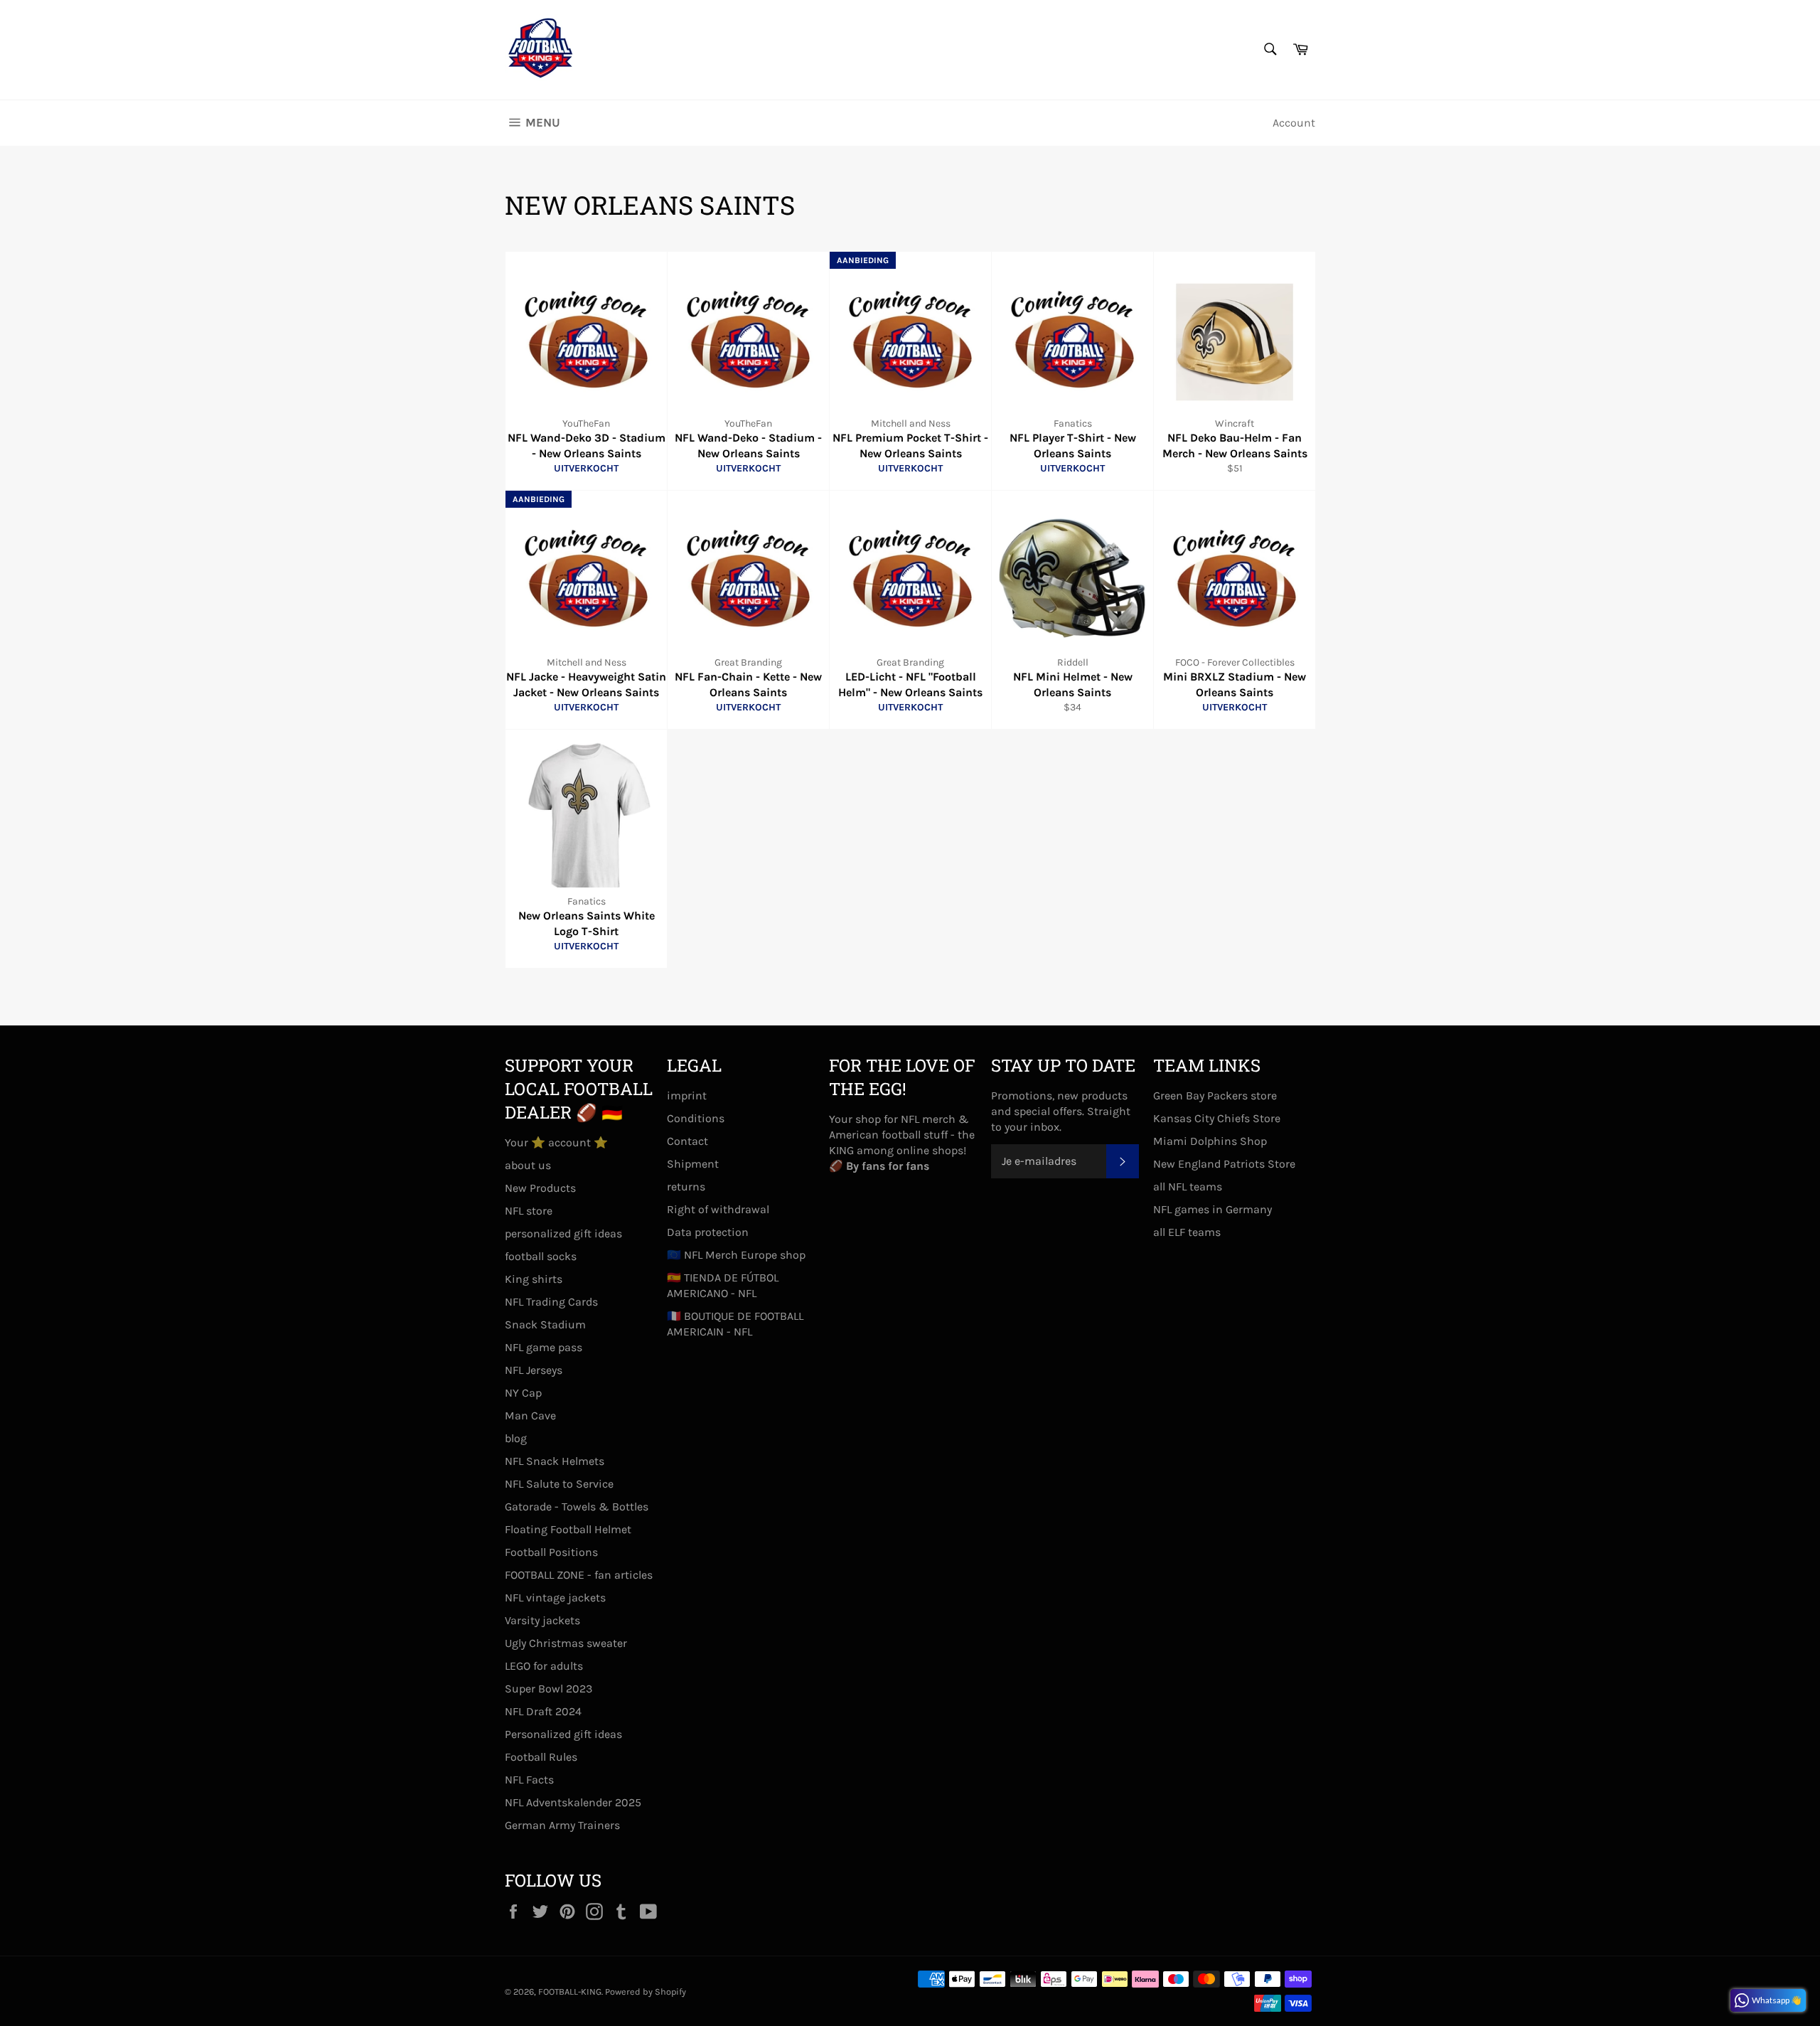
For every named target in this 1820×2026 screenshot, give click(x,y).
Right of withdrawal (718, 1209)
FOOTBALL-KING (570, 1992)
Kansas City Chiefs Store (1217, 1118)
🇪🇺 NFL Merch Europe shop (736, 1255)
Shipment (693, 1164)
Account (1294, 123)
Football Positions (551, 1552)
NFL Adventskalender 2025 (573, 1802)
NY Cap (523, 1393)
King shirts (534, 1279)
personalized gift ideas (563, 1233)
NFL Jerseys (534, 1370)
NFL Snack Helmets (555, 1461)
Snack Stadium (545, 1324)
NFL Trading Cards (551, 1302)
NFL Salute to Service (559, 1484)
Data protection (708, 1232)
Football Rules (541, 1757)
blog (516, 1438)
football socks (541, 1256)
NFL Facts (529, 1780)
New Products (540, 1188)
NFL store (529, 1211)
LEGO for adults (544, 1666)
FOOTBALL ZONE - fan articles (579, 1575)
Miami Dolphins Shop (1210, 1141)
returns (686, 1187)
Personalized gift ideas (563, 1734)
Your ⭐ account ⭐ (556, 1142)
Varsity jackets (542, 1620)
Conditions (696, 1118)
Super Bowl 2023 (548, 1689)
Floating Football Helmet (568, 1529)
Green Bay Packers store (1215, 1095)
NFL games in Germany (1213, 1209)
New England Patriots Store (1224, 1164)
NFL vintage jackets (555, 1598)
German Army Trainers (562, 1825)
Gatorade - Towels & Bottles (577, 1507)
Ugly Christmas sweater (566, 1643)
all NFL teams (1188, 1187)
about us (528, 1165)
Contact (687, 1141)
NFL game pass (544, 1347)
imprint (687, 1095)
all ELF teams (1187, 1232)
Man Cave (530, 1415)
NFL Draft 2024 (543, 1711)
